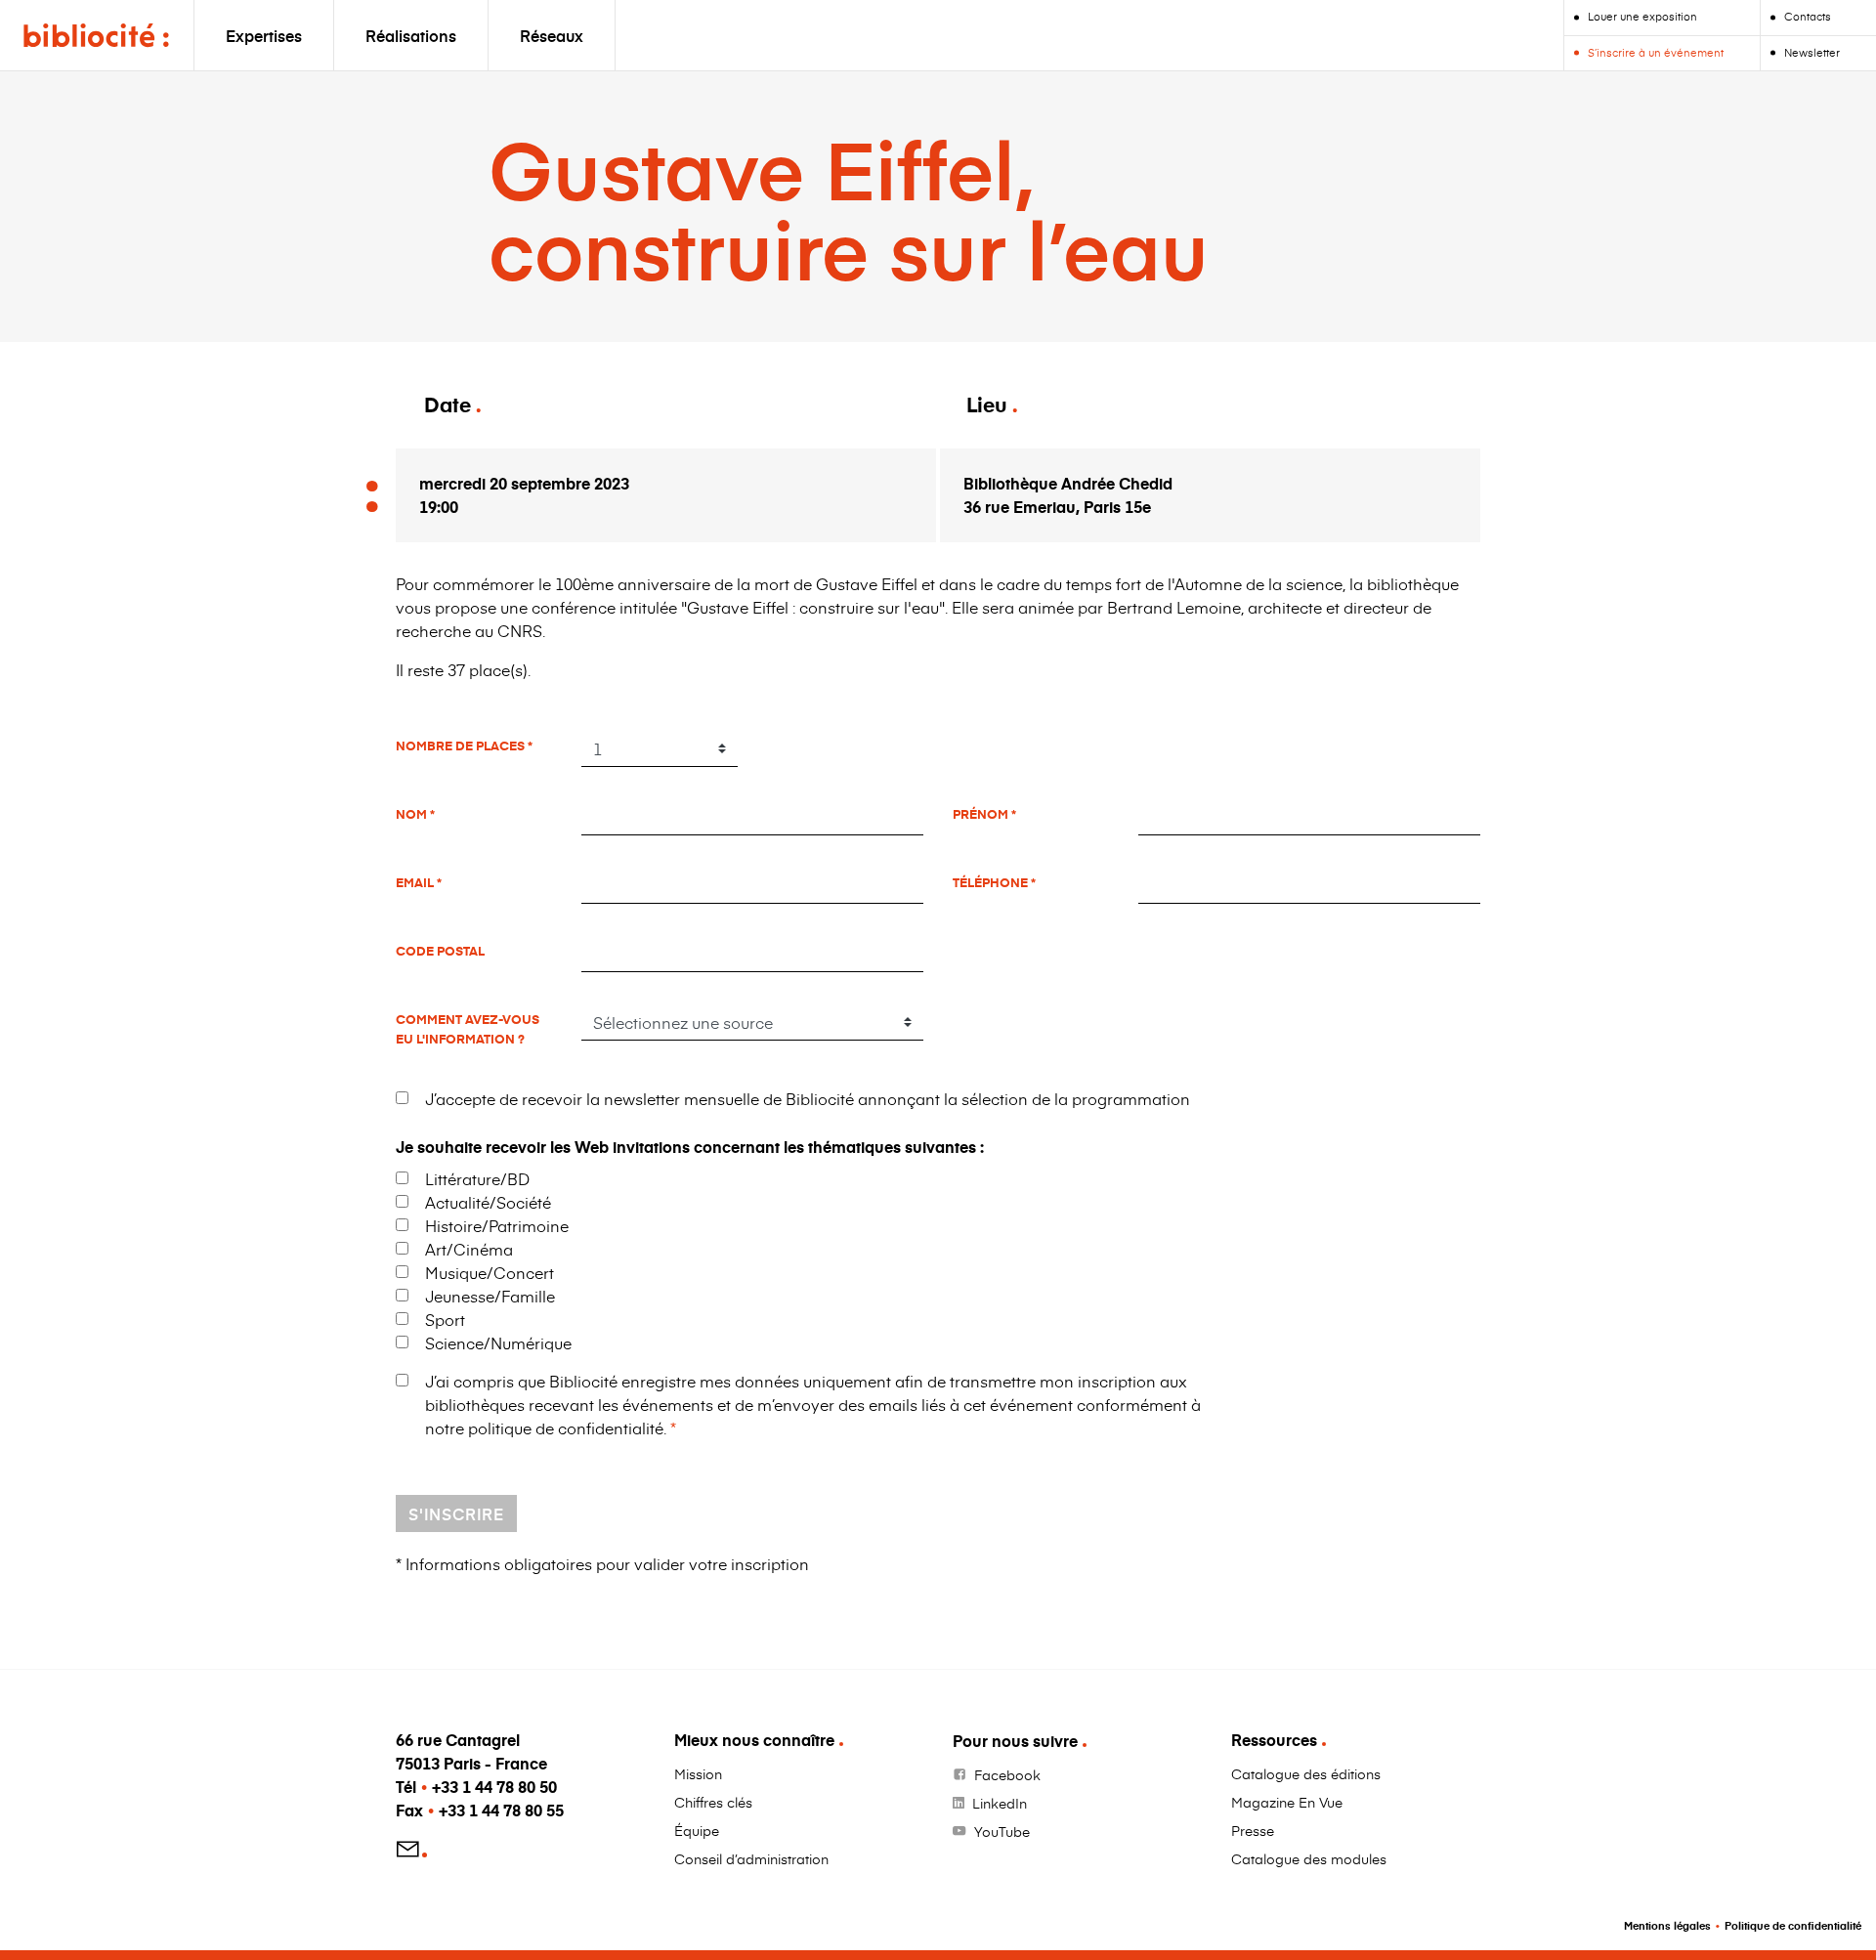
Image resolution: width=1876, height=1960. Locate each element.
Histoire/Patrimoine (497, 1225)
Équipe (697, 1831)
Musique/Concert (490, 1272)
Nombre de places (462, 746)
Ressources (1274, 1740)
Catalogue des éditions (1306, 1774)
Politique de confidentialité (1793, 1925)
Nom (413, 814)
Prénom (982, 814)
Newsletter (1812, 52)
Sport (445, 1319)
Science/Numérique (498, 1342)
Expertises (264, 35)
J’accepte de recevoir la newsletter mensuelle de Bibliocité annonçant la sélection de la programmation (808, 1098)
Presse (1253, 1831)
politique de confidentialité (566, 1427)
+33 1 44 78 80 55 (501, 1810)
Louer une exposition (1642, 16)
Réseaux (552, 35)
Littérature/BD (477, 1178)
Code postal (440, 951)
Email (416, 882)
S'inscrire (456, 1513)
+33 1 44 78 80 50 (494, 1787)
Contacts (1808, 16)
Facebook (1007, 1775)
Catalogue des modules (1309, 1859)
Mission (698, 1774)
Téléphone (992, 882)
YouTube (1002, 1832)
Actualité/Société (488, 1202)
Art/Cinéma (469, 1249)
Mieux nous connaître (754, 1740)
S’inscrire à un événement (1656, 52)
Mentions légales (1667, 1925)
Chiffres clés (713, 1802)
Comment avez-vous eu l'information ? (468, 1028)
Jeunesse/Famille (490, 1296)
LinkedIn (1000, 1803)
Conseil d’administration (751, 1859)
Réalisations (411, 35)
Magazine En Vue (1287, 1802)
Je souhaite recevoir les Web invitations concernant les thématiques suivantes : (690, 1147)
